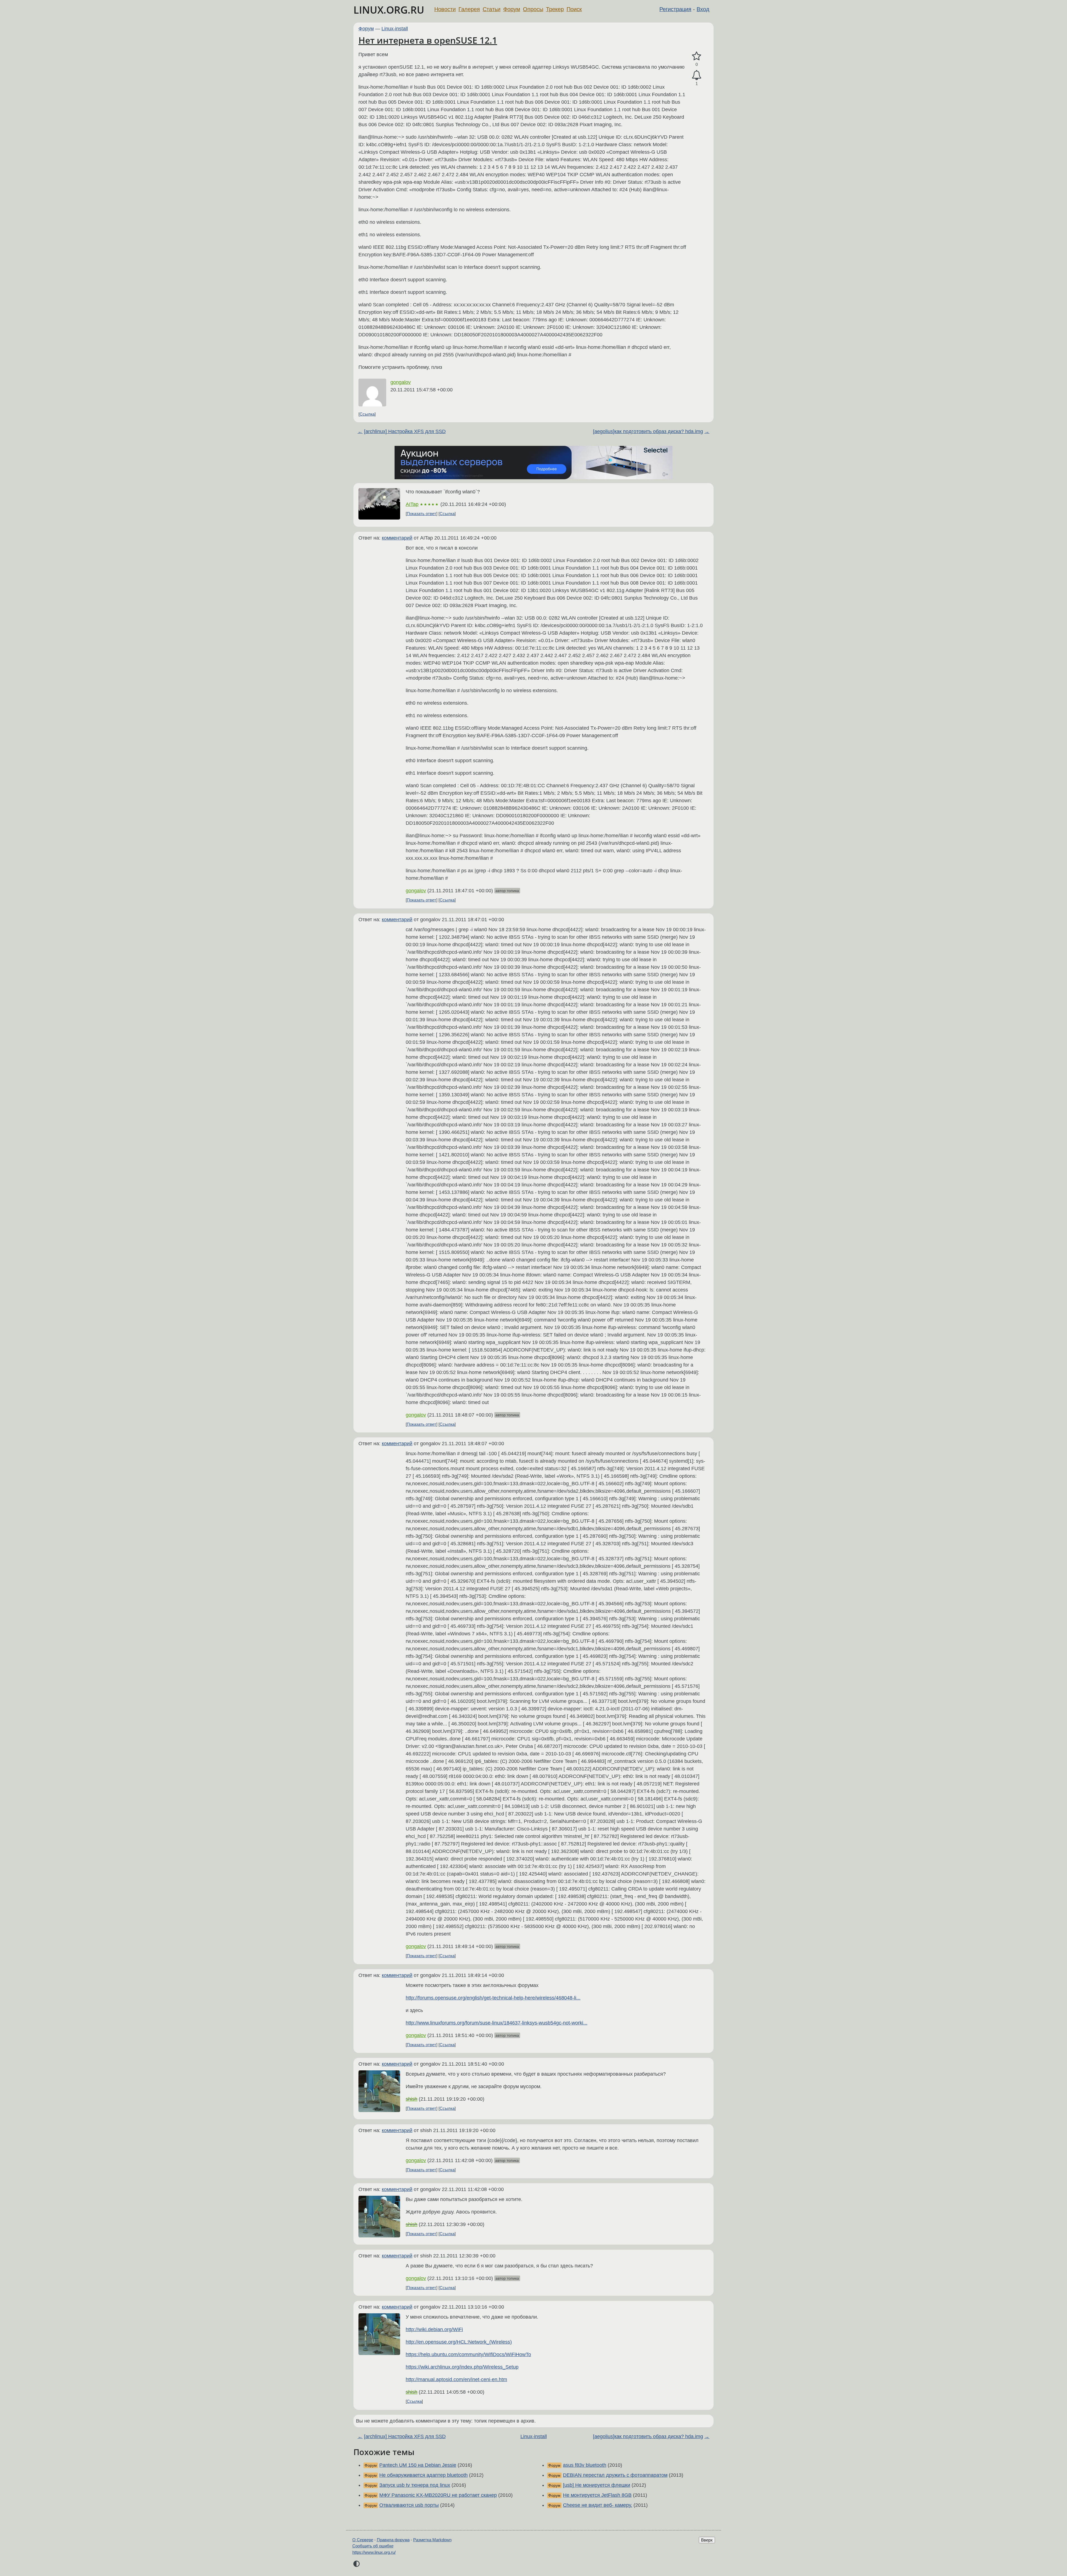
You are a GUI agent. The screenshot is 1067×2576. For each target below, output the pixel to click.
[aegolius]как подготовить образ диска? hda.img (648, 431)
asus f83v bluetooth (585, 2465)
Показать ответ (422, 514)
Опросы (533, 9)
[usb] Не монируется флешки (597, 2485)
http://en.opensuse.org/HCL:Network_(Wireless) (459, 2342)
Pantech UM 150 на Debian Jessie (418, 2465)
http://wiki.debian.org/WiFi (434, 2329)
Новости (445, 9)
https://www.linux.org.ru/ (374, 2552)
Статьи (492, 9)
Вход (703, 9)
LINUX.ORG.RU (389, 10)
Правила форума (393, 2540)
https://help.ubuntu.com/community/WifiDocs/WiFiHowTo (468, 2354)
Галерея (469, 9)
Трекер (555, 9)
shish (412, 2099)
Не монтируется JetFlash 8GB (597, 2495)
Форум (512, 9)
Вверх (707, 2540)
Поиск (574, 9)
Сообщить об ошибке (373, 2546)
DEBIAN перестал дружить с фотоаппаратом (615, 2475)
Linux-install (395, 29)
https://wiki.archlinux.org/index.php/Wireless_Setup (462, 2367)
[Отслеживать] (697, 75)
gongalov (401, 382)
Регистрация (675, 9)
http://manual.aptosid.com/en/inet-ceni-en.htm (456, 2379)
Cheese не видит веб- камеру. (598, 2505)
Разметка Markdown (432, 2540)
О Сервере (363, 2540)
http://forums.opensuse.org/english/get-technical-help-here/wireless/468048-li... (493, 1998)
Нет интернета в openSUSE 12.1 (428, 40)
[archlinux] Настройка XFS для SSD (405, 431)
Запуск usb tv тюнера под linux (415, 2485)
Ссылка (367, 414)
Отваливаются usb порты (409, 2505)
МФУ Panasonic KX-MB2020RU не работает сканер (438, 2495)
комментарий (397, 538)
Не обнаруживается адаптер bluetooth (423, 2475)
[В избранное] (697, 56)
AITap (412, 504)
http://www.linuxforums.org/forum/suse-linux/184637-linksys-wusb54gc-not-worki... (497, 2023)
